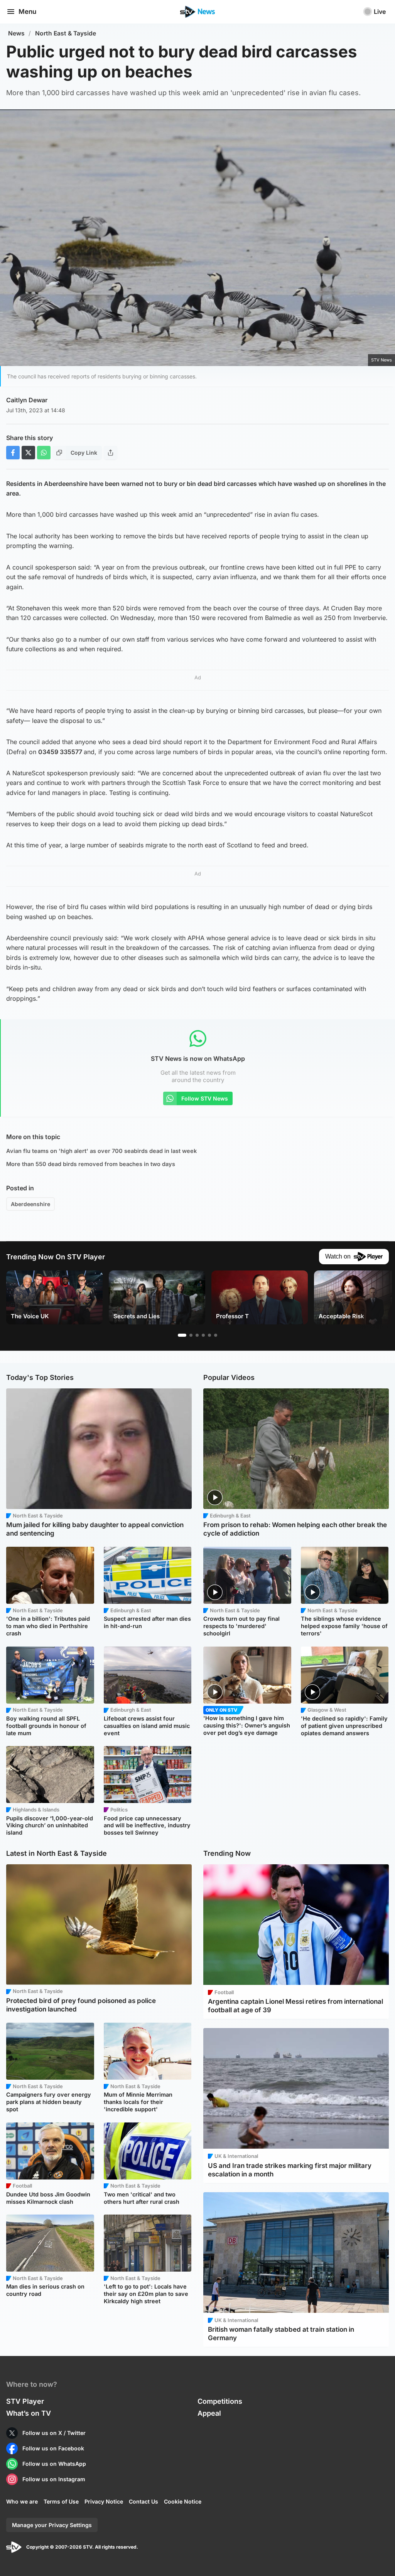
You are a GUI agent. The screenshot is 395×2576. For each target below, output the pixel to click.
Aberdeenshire (30, 1204)
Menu (27, 12)
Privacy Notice (104, 2501)
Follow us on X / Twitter (54, 2433)
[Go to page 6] (216, 1335)
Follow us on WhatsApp (54, 2464)
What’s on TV (29, 2413)
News (16, 33)
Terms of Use (61, 2501)
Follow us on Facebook (53, 2448)
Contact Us (143, 2501)
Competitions (220, 2401)
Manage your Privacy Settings (52, 2525)
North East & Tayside (66, 33)
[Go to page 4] (203, 1335)
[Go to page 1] (182, 1335)
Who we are (22, 2501)
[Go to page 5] (209, 1335)
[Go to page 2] (191, 1335)
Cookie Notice (183, 2501)
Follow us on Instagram (54, 2479)
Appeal (209, 2413)
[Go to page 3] (197, 1335)
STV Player (25, 2401)
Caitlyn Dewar (27, 400)
